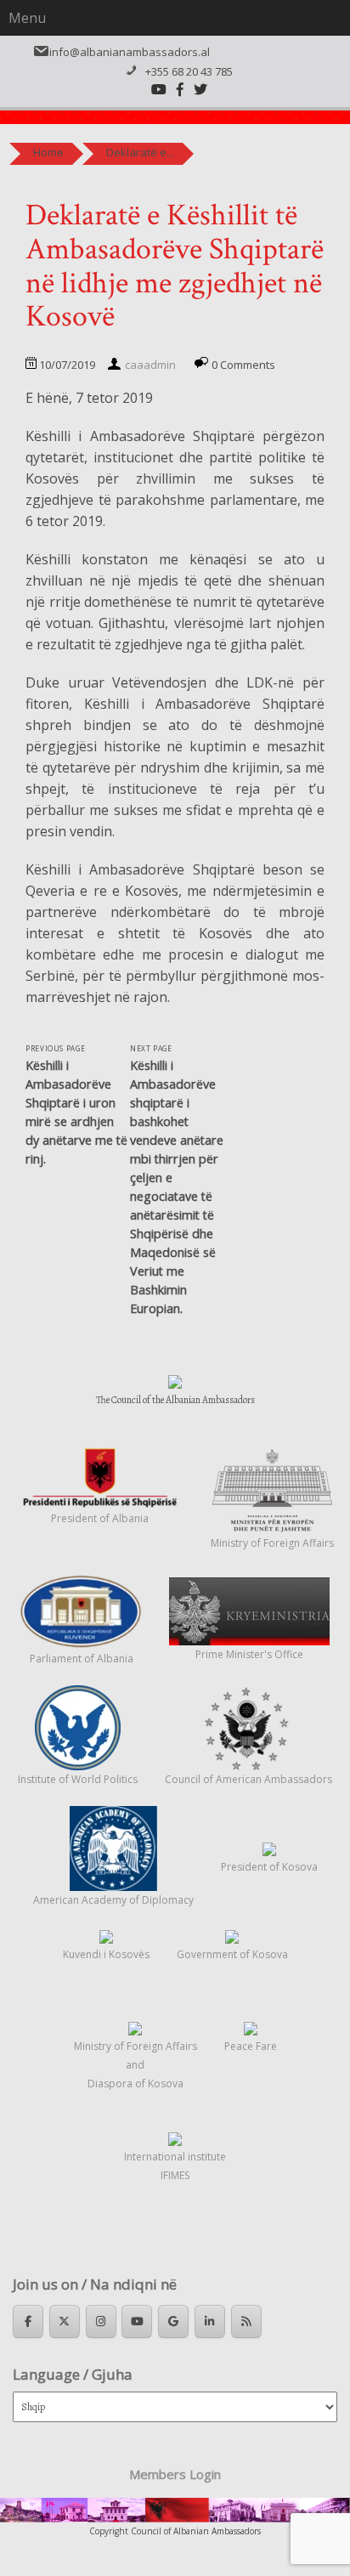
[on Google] (173, 2321)
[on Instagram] (101, 2321)
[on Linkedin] (210, 2321)
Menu (27, 18)
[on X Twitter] (65, 2321)
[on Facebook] (28, 2321)
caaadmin (150, 365)
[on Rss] (246, 2321)
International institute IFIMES (175, 2166)
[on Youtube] (137, 2321)
